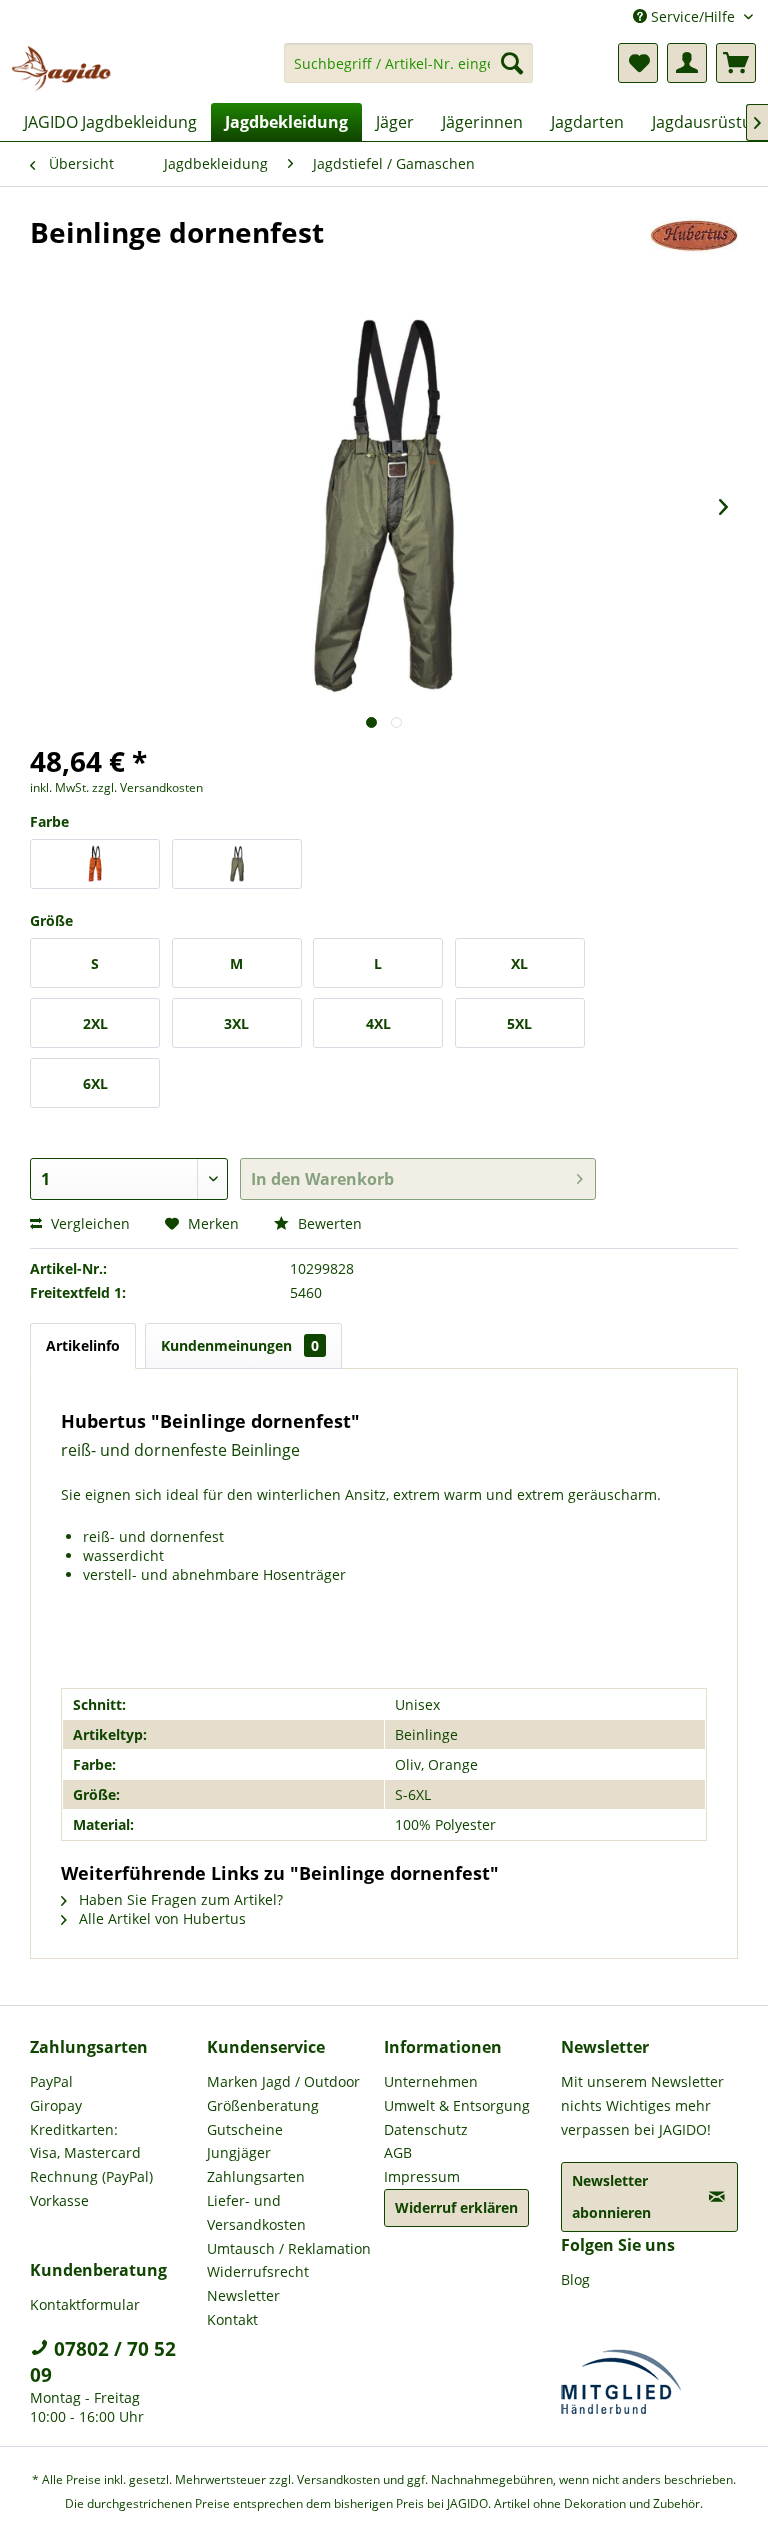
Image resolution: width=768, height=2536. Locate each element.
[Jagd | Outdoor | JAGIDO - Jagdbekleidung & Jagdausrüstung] (61, 68)
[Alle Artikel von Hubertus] (694, 252)
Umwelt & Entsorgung (457, 2105)
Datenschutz (426, 2129)
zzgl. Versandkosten (147, 787)
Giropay (56, 2105)
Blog (575, 2279)
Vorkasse (59, 2200)
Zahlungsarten (256, 2176)
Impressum (422, 2176)
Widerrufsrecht (258, 2271)
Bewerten (328, 1223)
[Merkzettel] (638, 63)
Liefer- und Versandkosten (256, 2212)
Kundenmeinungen (240, 1345)
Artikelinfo (83, 1345)
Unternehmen (431, 2081)
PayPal (51, 2081)
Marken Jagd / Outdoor (283, 2081)
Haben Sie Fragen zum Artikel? (179, 1899)
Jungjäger (239, 2152)
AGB (398, 2152)
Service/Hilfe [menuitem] (693, 16)
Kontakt (232, 2319)
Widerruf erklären (456, 2207)
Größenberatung (263, 2105)
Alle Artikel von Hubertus (160, 1918)
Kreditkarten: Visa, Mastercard (85, 2141)
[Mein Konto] (687, 63)
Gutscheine (245, 2129)
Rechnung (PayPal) (91, 2176)
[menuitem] (409, 72)
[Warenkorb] (736, 63)
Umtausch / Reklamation (289, 2248)
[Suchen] (512, 63)
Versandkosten (338, 2479)
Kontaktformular (85, 2304)
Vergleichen (88, 1223)
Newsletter (243, 2295)
